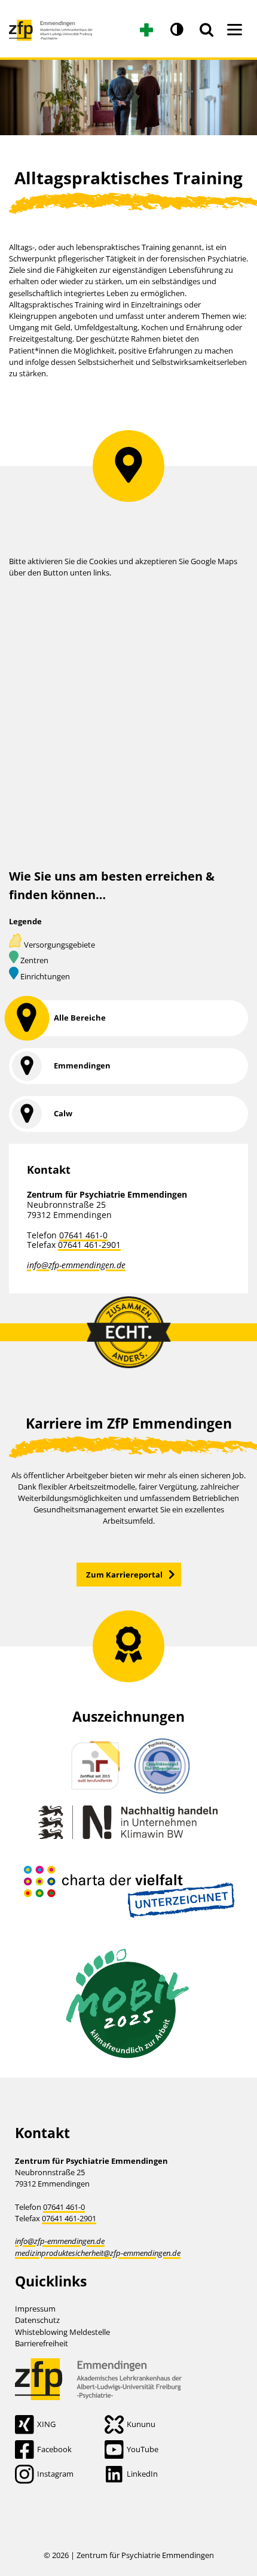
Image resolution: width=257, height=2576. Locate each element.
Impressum (35, 2309)
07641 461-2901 (89, 1245)
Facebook (54, 2449)
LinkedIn (142, 2474)
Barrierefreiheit (42, 2343)
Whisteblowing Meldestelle (62, 2332)
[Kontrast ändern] (176, 30)
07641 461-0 (83, 1235)
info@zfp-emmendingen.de (76, 1265)
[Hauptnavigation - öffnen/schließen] (235, 30)
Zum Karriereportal (124, 1575)
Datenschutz (37, 2320)
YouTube (143, 2449)
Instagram (55, 2474)
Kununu (141, 2424)
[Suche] (206, 30)
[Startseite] (51, 25)
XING (46, 2424)
